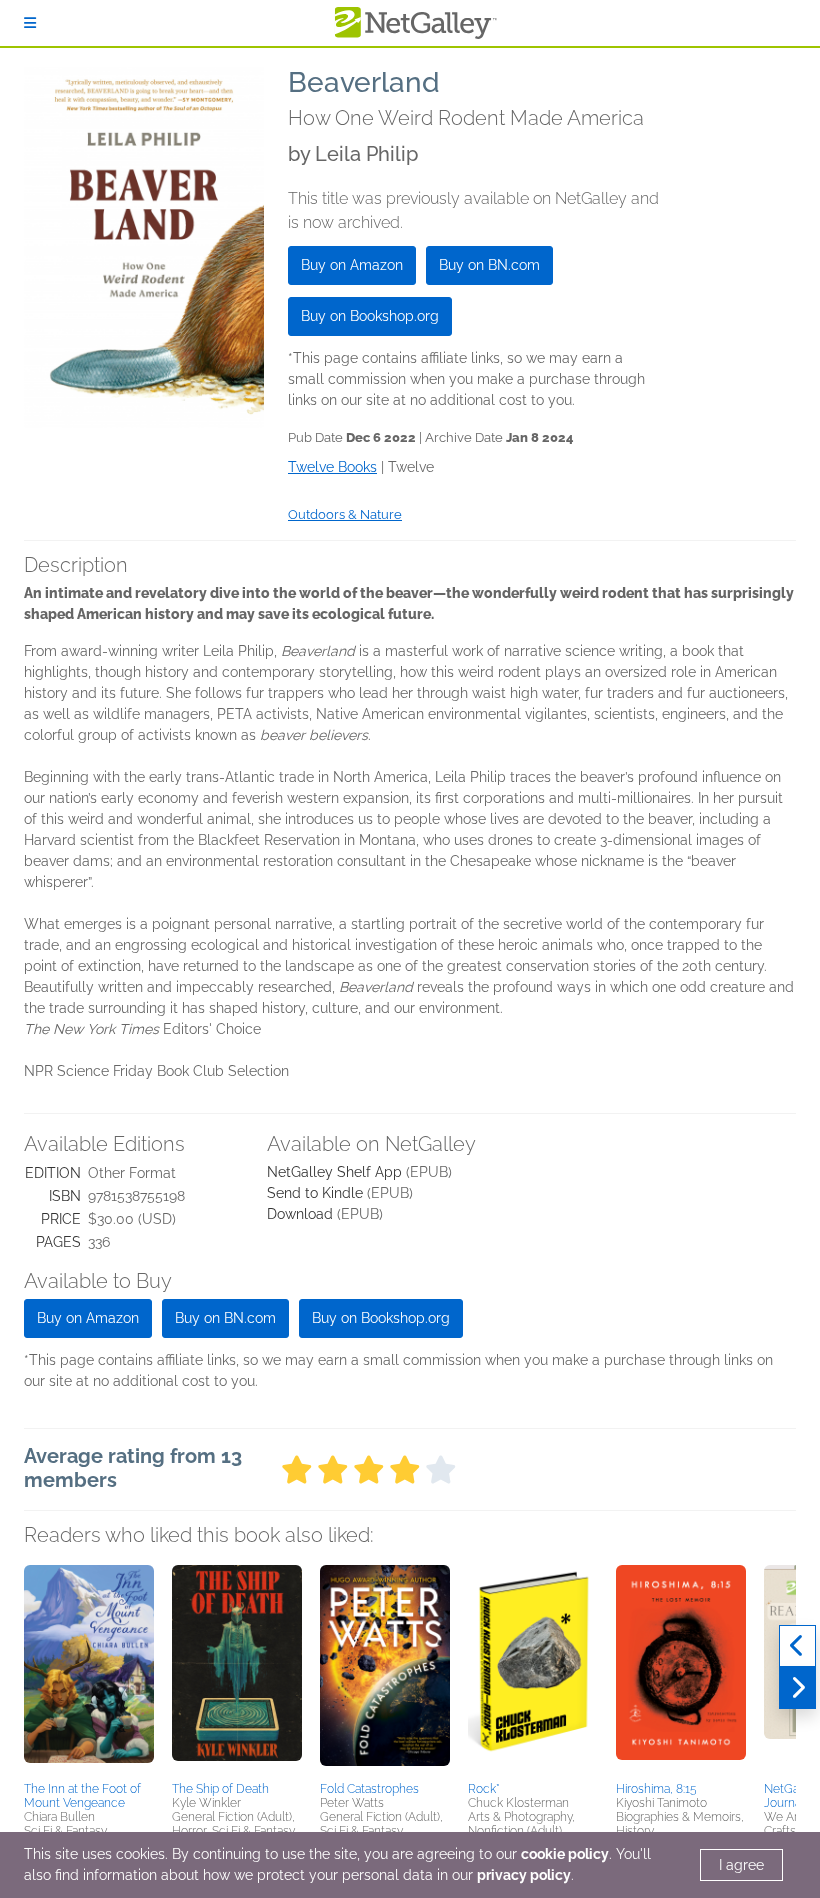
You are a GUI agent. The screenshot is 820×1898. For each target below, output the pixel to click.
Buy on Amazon (352, 265)
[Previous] (797, 1646)
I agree (741, 1865)
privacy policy (524, 1875)
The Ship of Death (220, 1789)
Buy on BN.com (489, 265)
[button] (89, 1670)
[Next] (797, 1688)
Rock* (484, 1789)
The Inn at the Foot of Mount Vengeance (82, 1796)
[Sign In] (30, 23)
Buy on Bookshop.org (370, 316)
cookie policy (565, 1854)
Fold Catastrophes (369, 1789)
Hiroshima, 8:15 (656, 1789)
